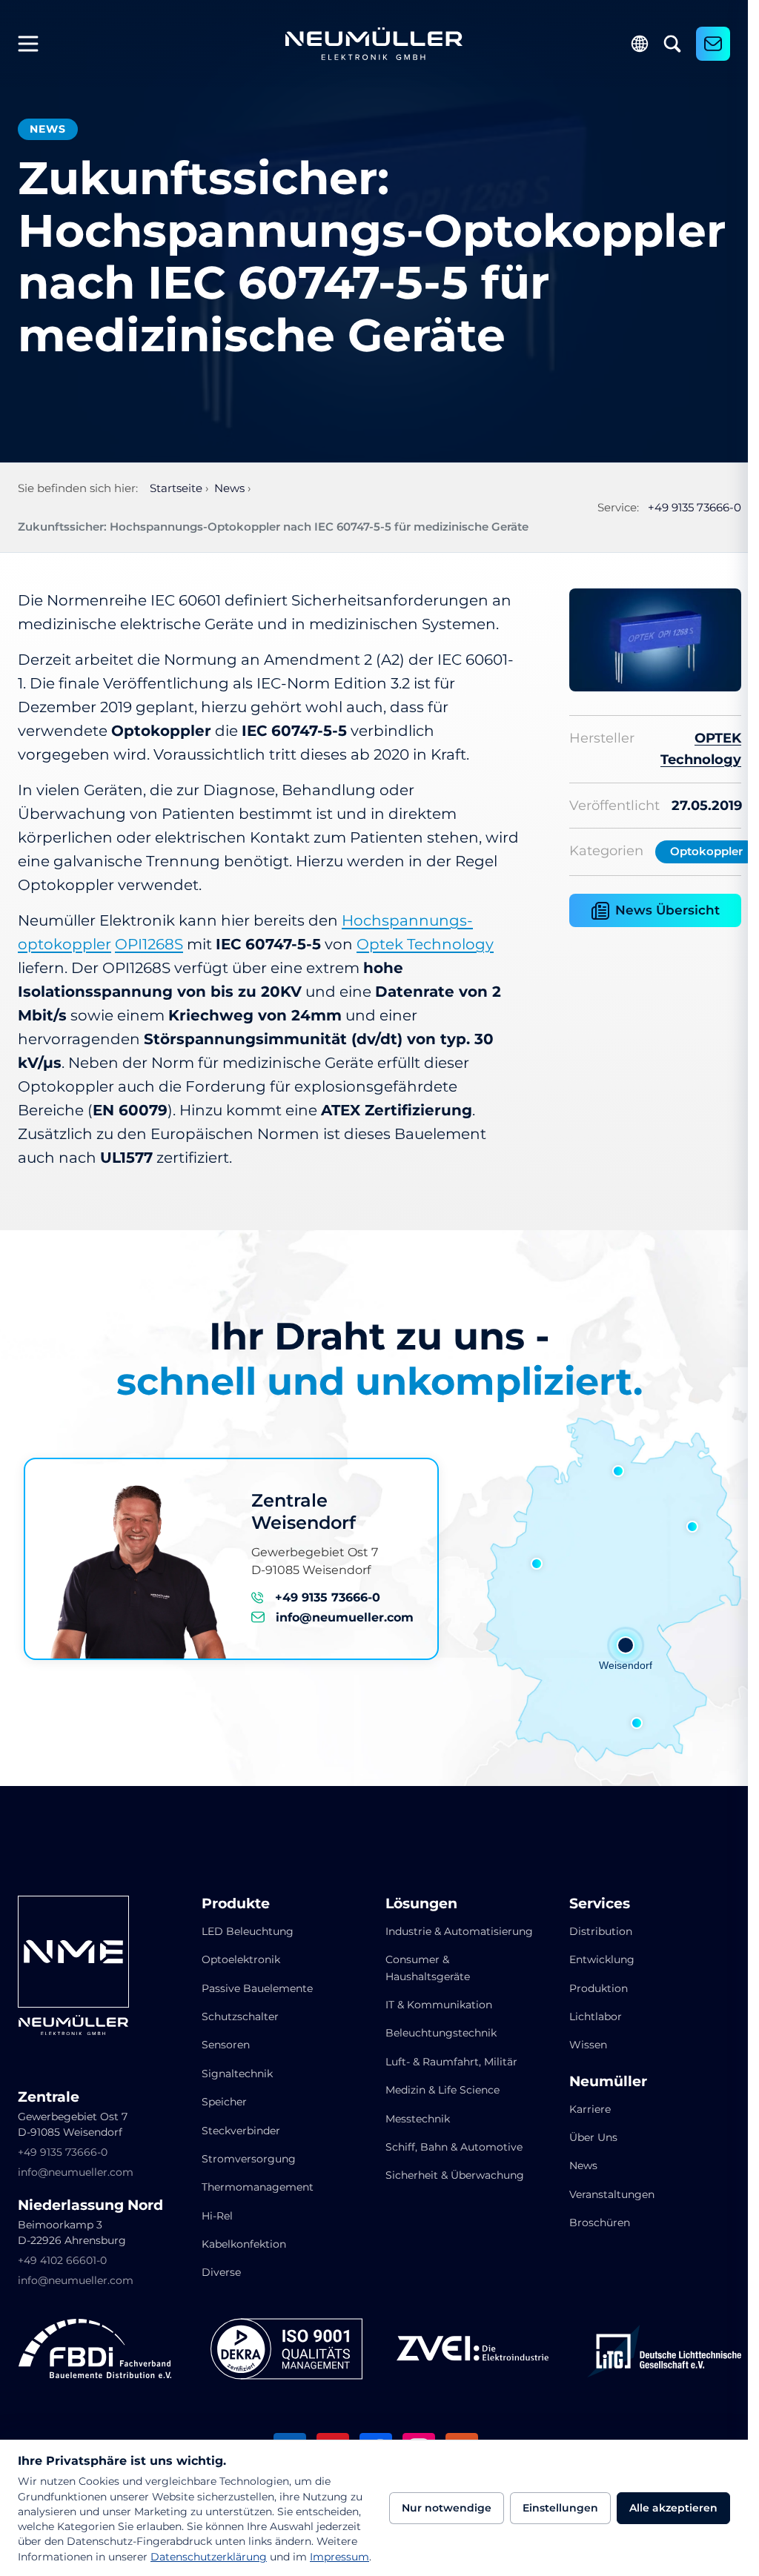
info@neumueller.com (345, 1617)
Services (600, 1904)
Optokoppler (706, 851)
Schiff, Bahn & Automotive (454, 2147)
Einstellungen (560, 2508)
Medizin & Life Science (443, 2090)
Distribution (601, 1931)
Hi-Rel (217, 2216)
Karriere (590, 2109)
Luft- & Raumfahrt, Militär (451, 2062)
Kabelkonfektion (244, 2244)
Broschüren (600, 2223)
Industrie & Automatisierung (459, 1931)
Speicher (224, 2102)
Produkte (236, 1904)
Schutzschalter (240, 2016)
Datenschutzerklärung (209, 2557)
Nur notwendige (447, 2508)
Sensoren (226, 2045)
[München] (637, 1723)
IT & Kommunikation (439, 2005)
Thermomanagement (258, 2187)
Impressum (339, 2557)
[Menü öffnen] (34, 44)
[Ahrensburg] (618, 1471)
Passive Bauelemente (257, 1988)
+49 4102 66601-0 (62, 2260)
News (583, 2165)
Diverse (221, 2272)
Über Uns (593, 2137)
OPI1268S (149, 944)
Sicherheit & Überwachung (455, 2175)
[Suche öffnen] (672, 44)
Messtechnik (418, 2119)
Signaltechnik (237, 2074)
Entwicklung (602, 1959)
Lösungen (421, 1904)
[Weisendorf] (626, 1645)
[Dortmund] (537, 1564)
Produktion (599, 1988)
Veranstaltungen (612, 2194)
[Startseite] (374, 44)
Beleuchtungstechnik (441, 2033)
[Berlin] (692, 1527)
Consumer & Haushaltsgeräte (428, 1968)
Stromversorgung (249, 2159)
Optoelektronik (241, 1959)
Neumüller (608, 2082)
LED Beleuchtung (248, 1931)
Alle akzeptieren (673, 2508)
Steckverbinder (241, 2131)
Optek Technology (425, 944)
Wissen (588, 2045)
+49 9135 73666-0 (695, 507)
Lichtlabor (596, 2016)
